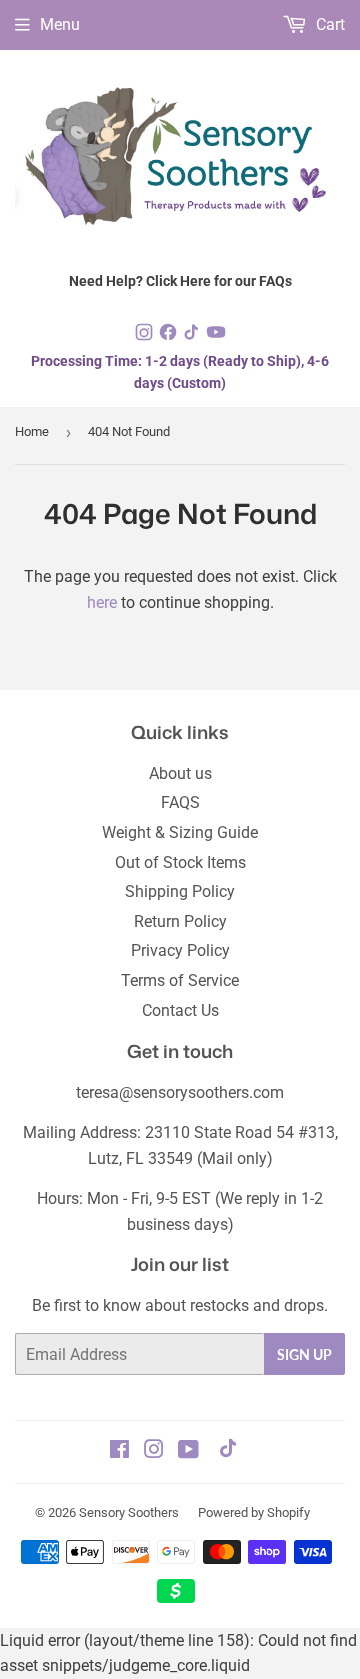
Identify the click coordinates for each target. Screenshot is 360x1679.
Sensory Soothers (129, 1512)
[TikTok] (194, 336)
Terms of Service (180, 980)
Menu (60, 24)
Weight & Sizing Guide (180, 832)
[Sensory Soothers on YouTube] (188, 1451)
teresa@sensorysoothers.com (180, 1092)
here (102, 602)
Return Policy (180, 921)
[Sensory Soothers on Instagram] (154, 1451)
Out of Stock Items (180, 862)
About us (180, 773)
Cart (328, 24)
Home (32, 431)
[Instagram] (146, 336)
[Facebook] (170, 336)
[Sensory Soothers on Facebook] (119, 1451)
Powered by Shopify (254, 1512)
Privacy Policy (180, 950)
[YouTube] (216, 336)
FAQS (180, 802)
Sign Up (304, 1354)
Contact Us (180, 1010)
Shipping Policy (180, 891)
